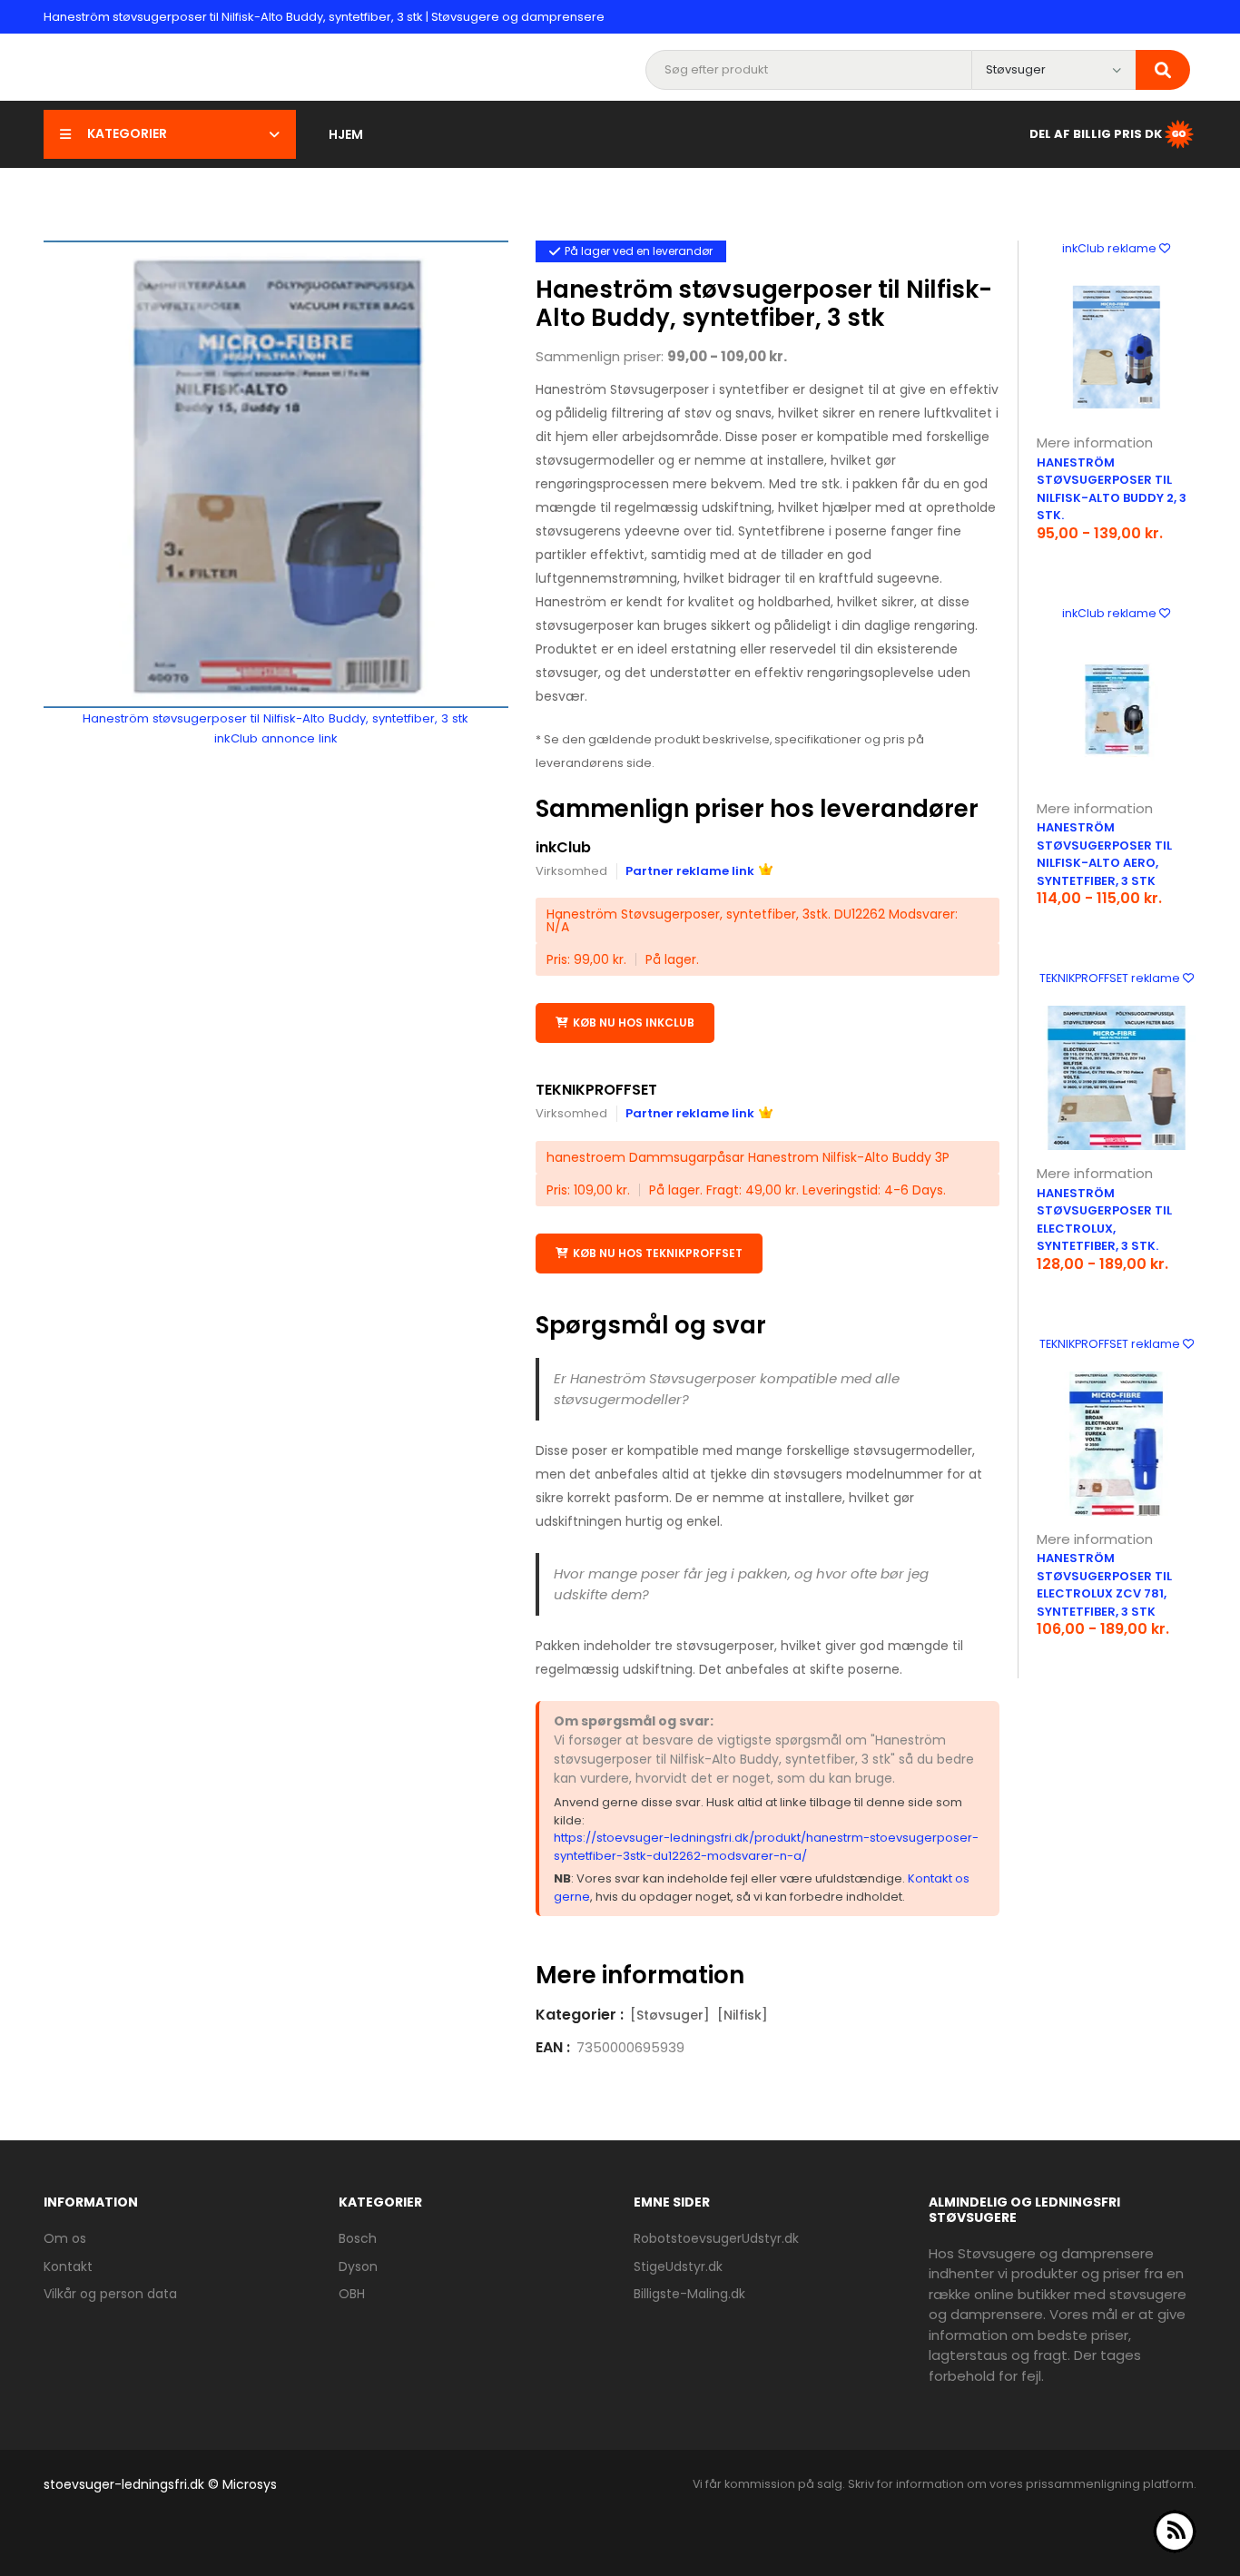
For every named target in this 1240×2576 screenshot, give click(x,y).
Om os (65, 2238)
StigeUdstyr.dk (678, 2266)
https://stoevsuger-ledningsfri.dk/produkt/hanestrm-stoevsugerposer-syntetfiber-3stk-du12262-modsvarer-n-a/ (766, 1847)
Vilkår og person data (110, 2294)
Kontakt (68, 2266)
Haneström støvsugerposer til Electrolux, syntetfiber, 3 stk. (1104, 1220)
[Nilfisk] (743, 2015)
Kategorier (127, 133)
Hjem (346, 134)
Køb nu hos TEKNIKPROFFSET (658, 1253)
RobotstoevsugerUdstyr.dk (716, 2238)
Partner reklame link (690, 871)
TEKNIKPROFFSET (596, 1090)
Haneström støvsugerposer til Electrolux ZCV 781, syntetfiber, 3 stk (1104, 1585)
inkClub (563, 847)
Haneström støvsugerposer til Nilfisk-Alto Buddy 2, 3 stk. (1112, 489)
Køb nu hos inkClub (634, 1023)
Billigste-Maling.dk (689, 2294)
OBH (352, 2294)
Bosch (358, 2238)
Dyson (358, 2266)
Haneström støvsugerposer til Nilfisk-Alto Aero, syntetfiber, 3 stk (1104, 854)
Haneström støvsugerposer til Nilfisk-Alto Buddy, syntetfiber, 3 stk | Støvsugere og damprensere (324, 17)
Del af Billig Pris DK (1096, 133)
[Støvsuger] (670, 2015)
